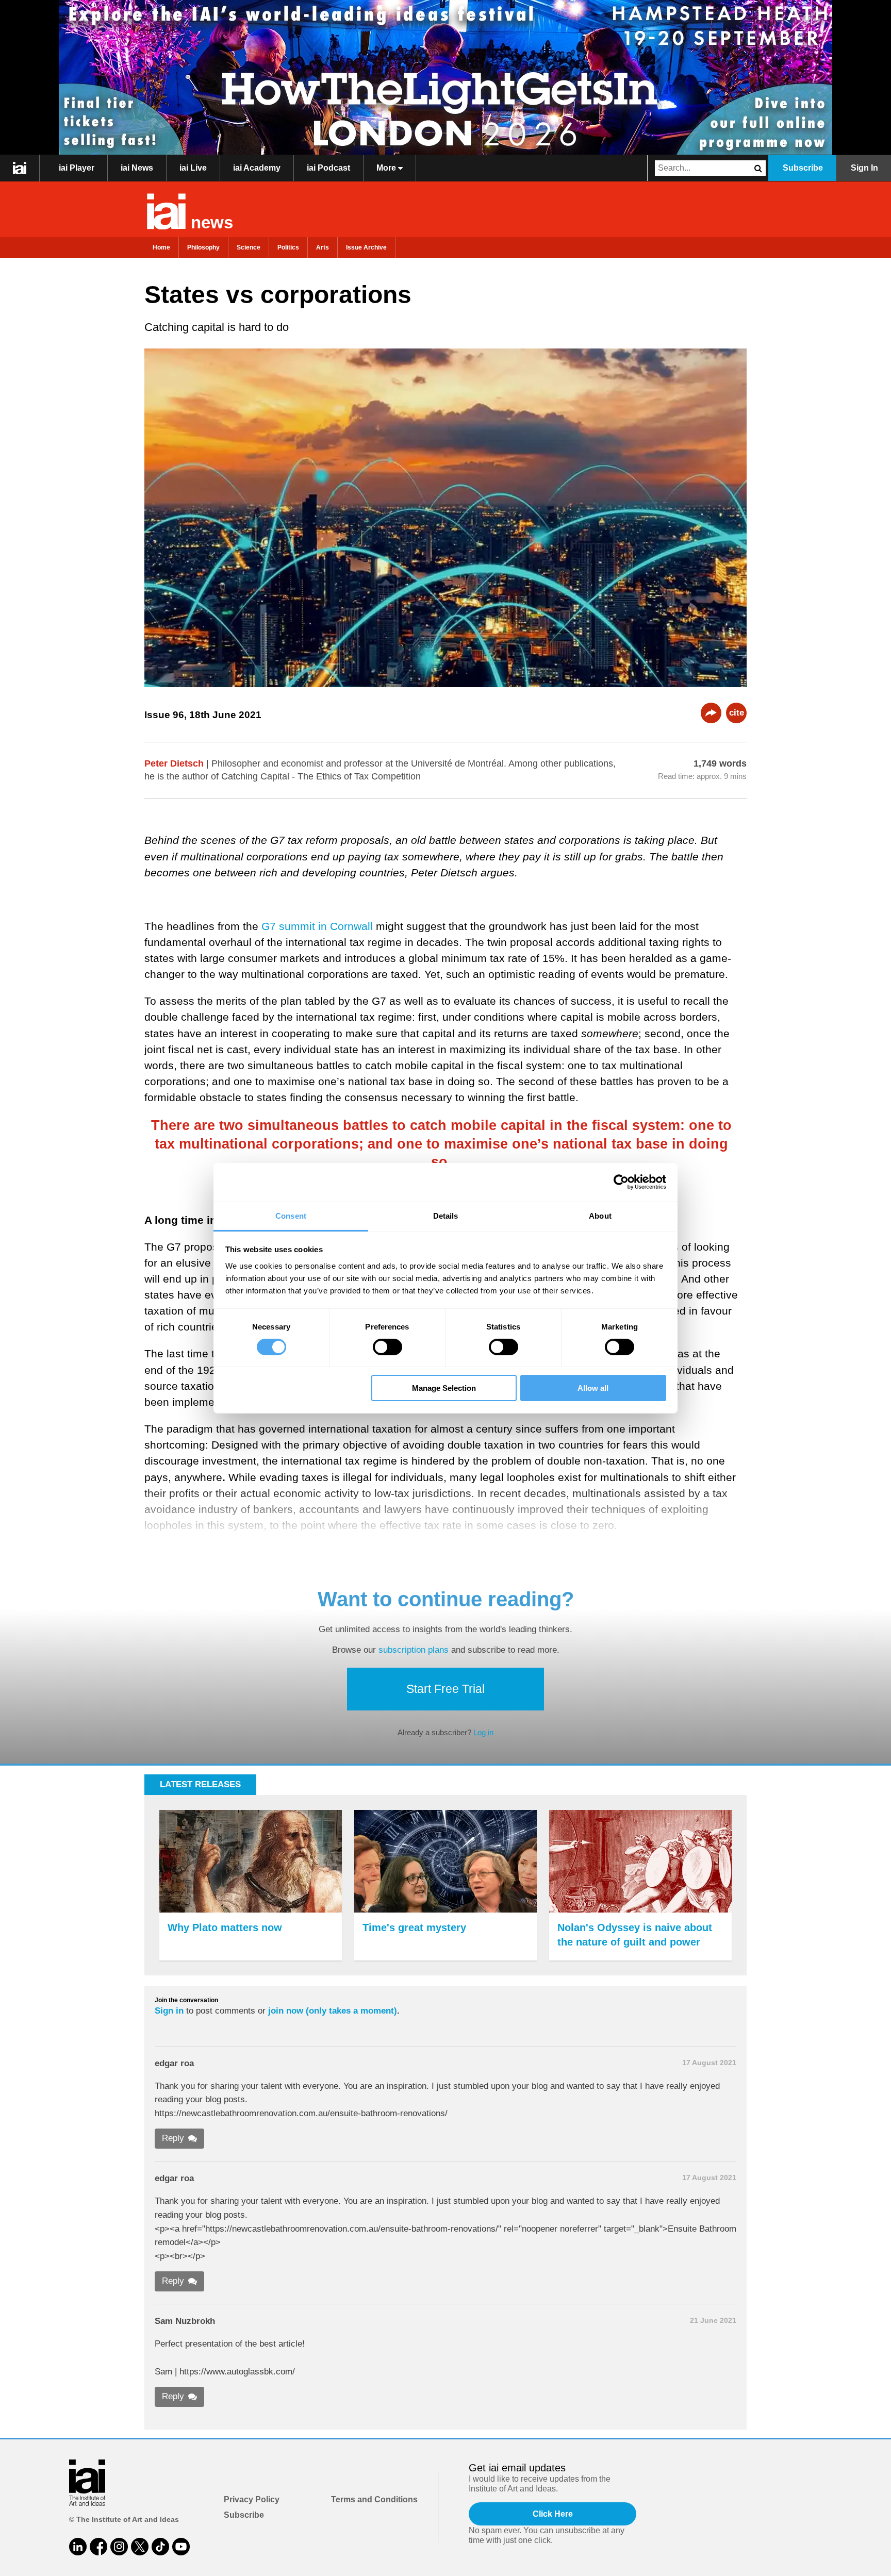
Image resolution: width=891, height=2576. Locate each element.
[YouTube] (181, 2547)
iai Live (193, 168)
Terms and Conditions (374, 2499)
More (387, 168)
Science (249, 247)
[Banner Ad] (445, 77)
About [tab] (600, 1215)
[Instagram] (119, 2547)
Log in (483, 1732)
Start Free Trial (445, 1689)
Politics (288, 247)
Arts (323, 247)
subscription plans (414, 1650)
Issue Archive (366, 247)
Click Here (553, 2514)
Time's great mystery (414, 1927)
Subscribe (803, 168)
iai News (137, 168)
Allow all (593, 1388)
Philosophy (203, 247)
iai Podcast (328, 168)
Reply (173, 2138)
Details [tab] (446, 1215)
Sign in (169, 2011)
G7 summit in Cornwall (317, 926)
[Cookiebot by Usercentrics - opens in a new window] (621, 1182)
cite (737, 713)
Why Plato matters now (225, 1927)
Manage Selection (444, 1388)
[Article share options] (711, 713)
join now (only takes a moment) (333, 2011)
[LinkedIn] (78, 2547)
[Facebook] (98, 2547)
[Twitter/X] (140, 2547)
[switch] (387, 1347)
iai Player (77, 168)
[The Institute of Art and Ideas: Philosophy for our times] (20, 168)
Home (161, 247)
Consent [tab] (291, 1215)
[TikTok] (160, 2547)
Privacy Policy (252, 2499)
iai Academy (257, 168)
